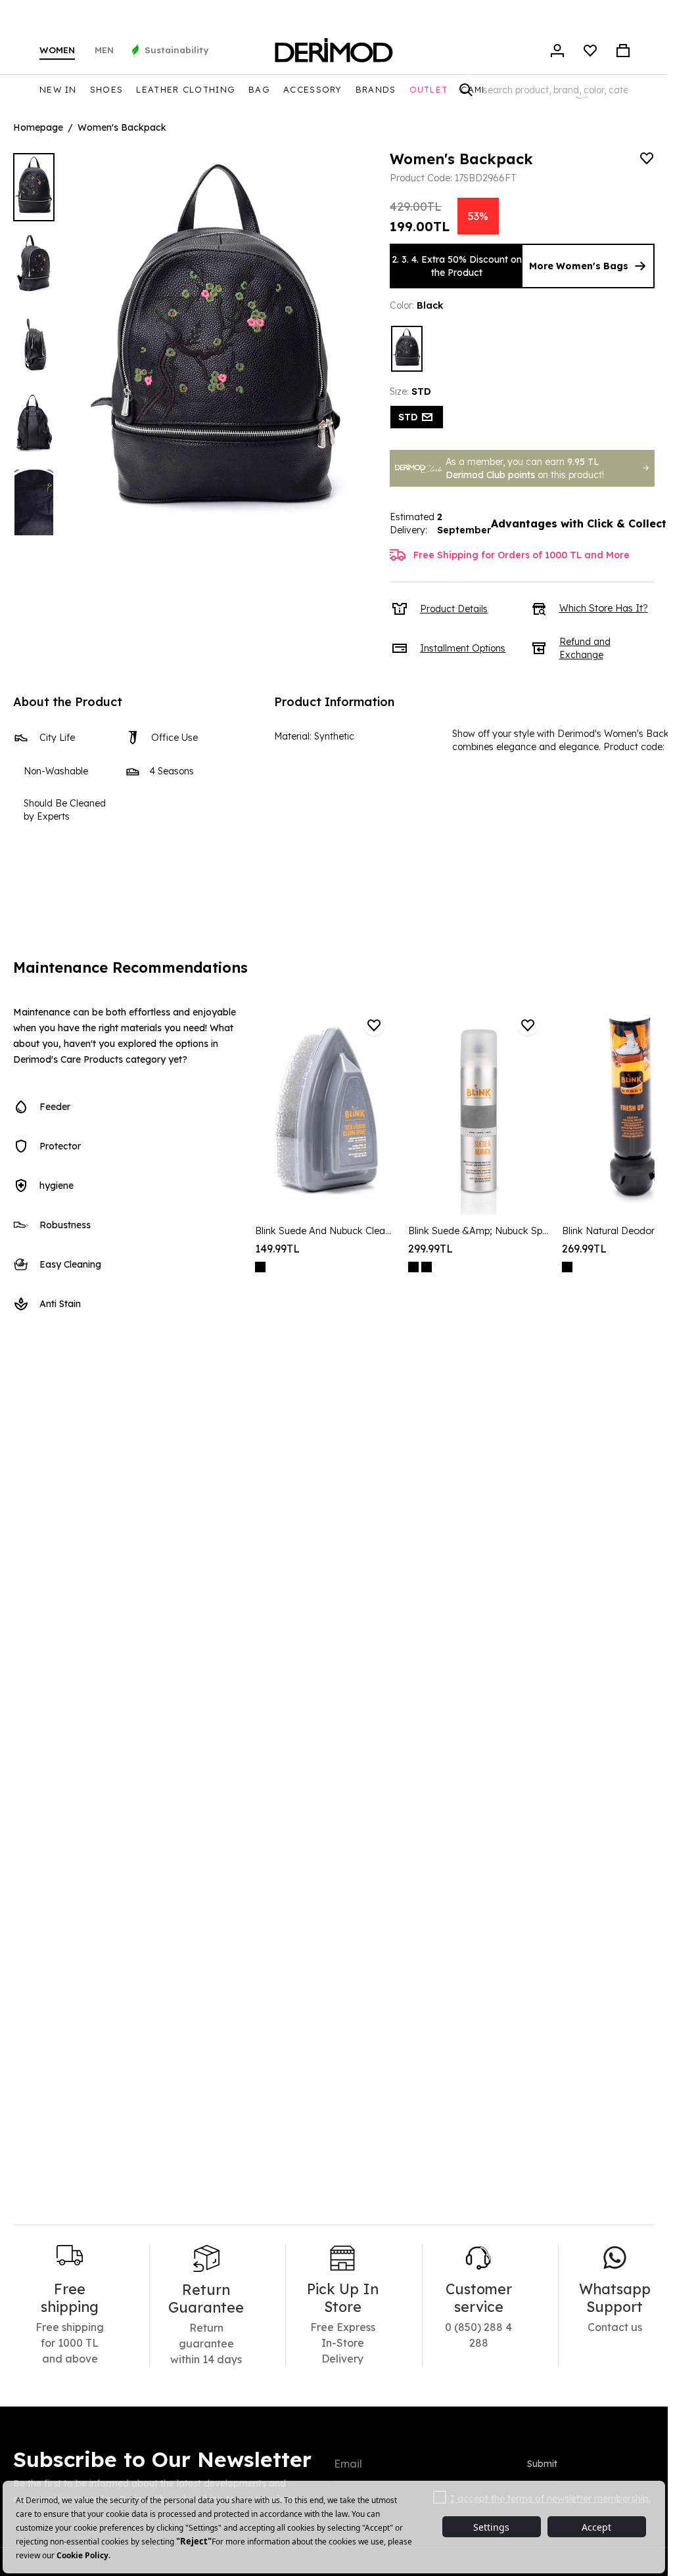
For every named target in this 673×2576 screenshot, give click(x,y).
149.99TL (277, 1249)
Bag (259, 89)
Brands (376, 89)
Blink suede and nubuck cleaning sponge (325, 1231)
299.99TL (430, 1249)
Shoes (107, 89)
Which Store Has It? (604, 608)
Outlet (429, 89)
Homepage (38, 127)
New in (58, 89)
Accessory (313, 89)
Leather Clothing (186, 89)
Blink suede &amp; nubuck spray (478, 1231)
